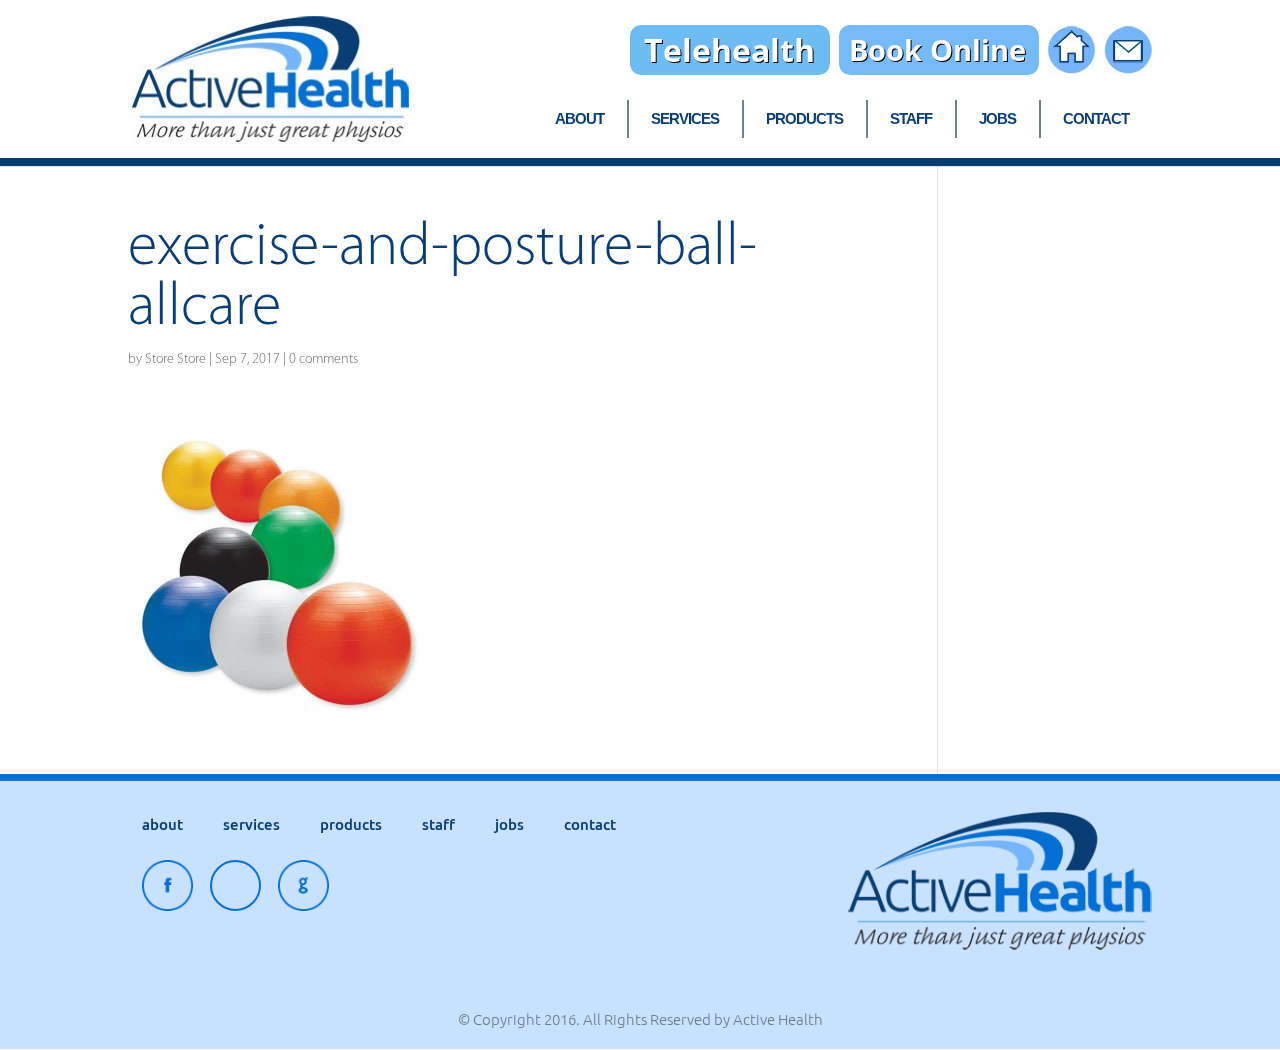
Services (685, 119)
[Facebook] (167, 890)
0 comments (323, 359)
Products (804, 119)
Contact (1096, 119)
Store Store (175, 359)
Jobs (997, 119)
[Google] (303, 890)
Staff (911, 119)
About (579, 119)
